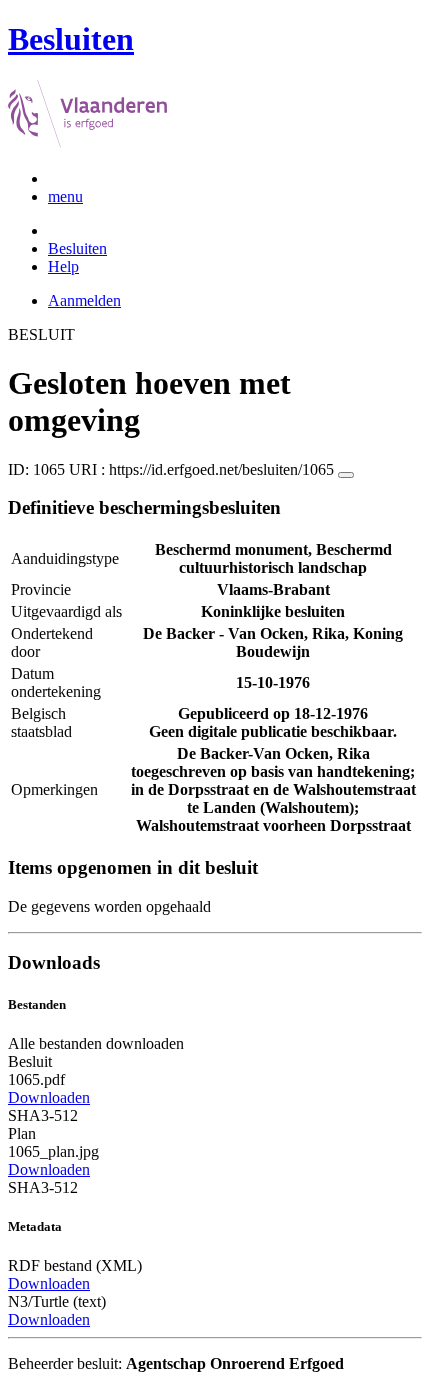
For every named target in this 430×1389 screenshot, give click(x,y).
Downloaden (49, 1097)
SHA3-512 (43, 1115)
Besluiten (77, 248)
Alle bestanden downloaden (96, 1043)
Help (63, 266)
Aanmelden (84, 300)
